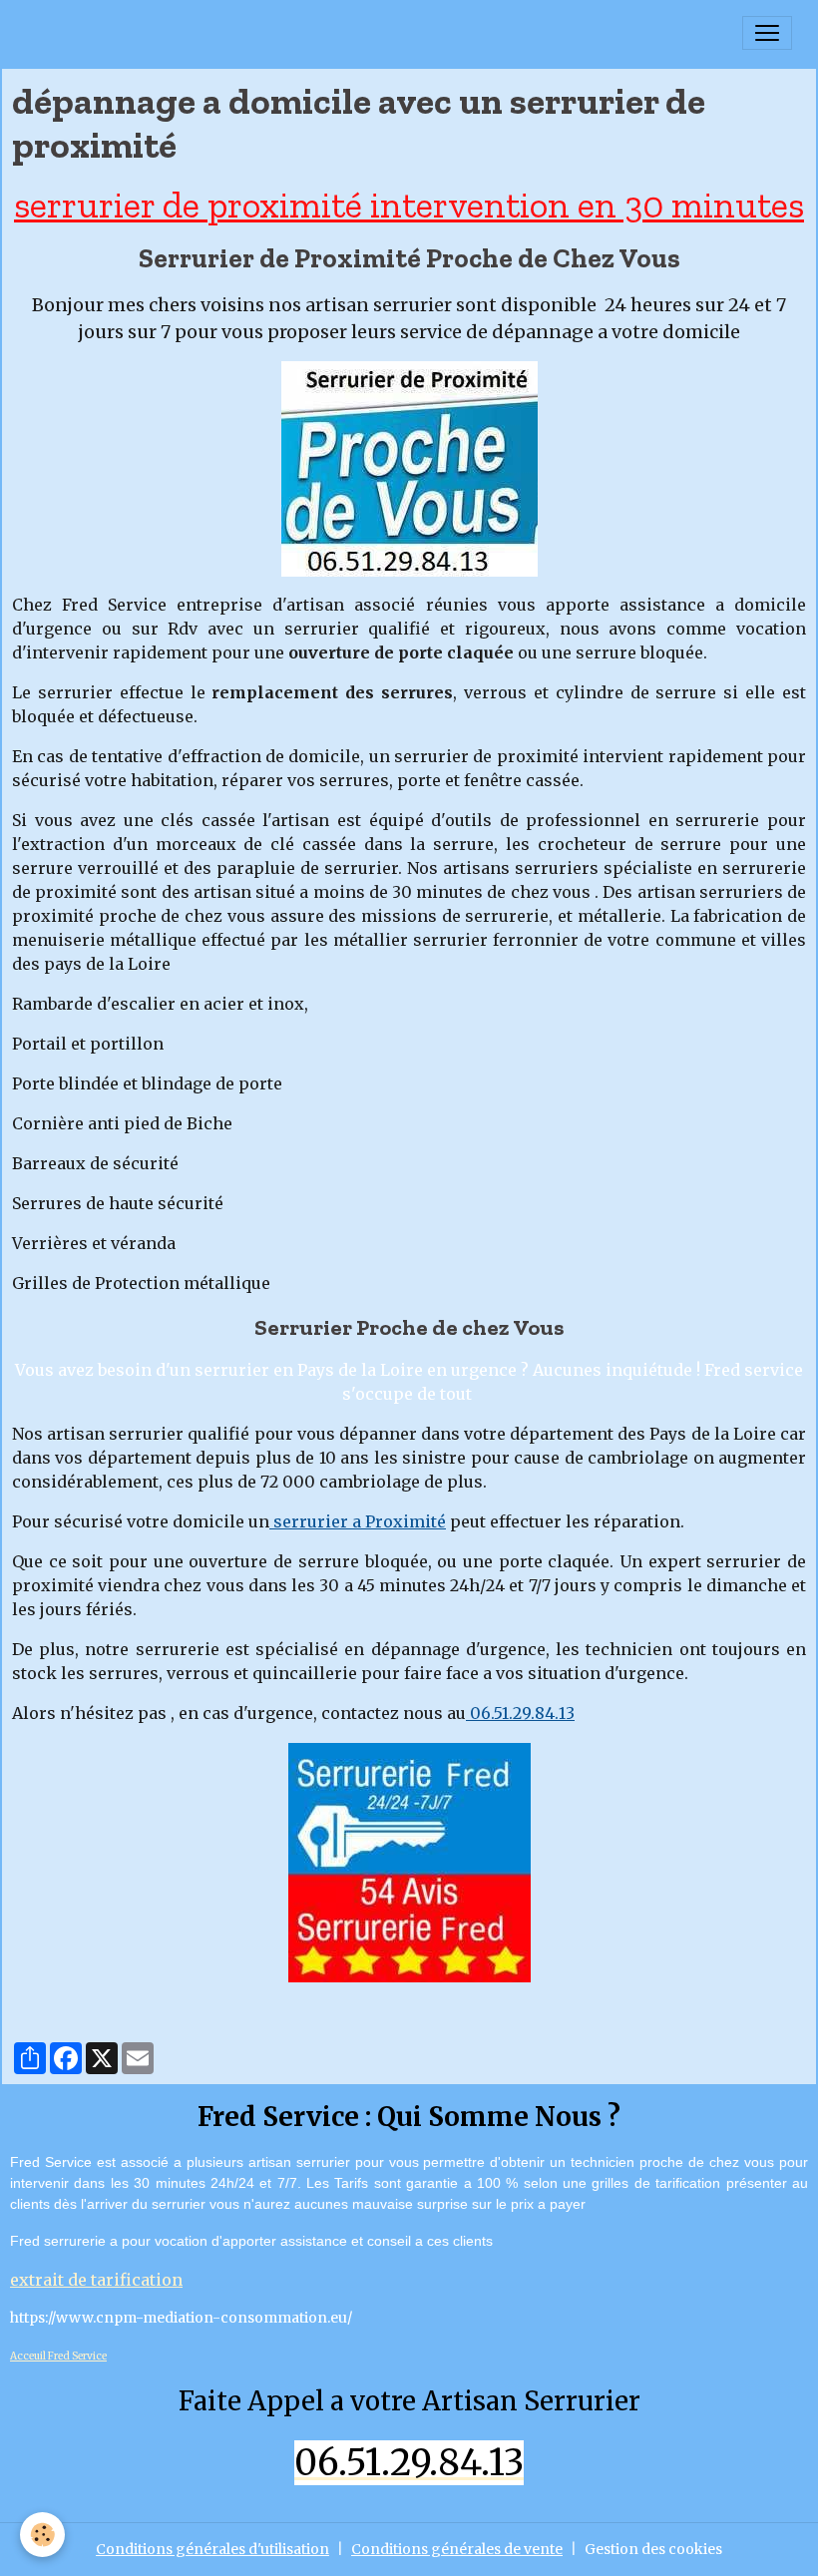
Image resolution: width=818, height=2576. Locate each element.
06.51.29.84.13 (520, 1713)
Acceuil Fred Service (58, 2356)
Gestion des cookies (653, 2549)
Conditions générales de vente (457, 2549)
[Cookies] (42, 2535)
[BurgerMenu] (767, 33)
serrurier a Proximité (358, 1521)
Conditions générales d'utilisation (212, 2549)
